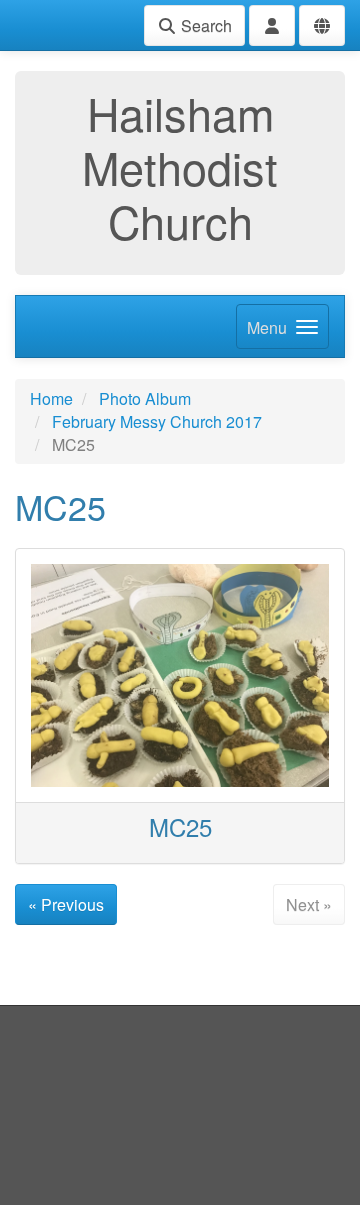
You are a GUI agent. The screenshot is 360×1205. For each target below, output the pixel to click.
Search (204, 25)
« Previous (66, 904)
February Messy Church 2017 (157, 421)
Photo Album (145, 398)
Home (51, 398)
